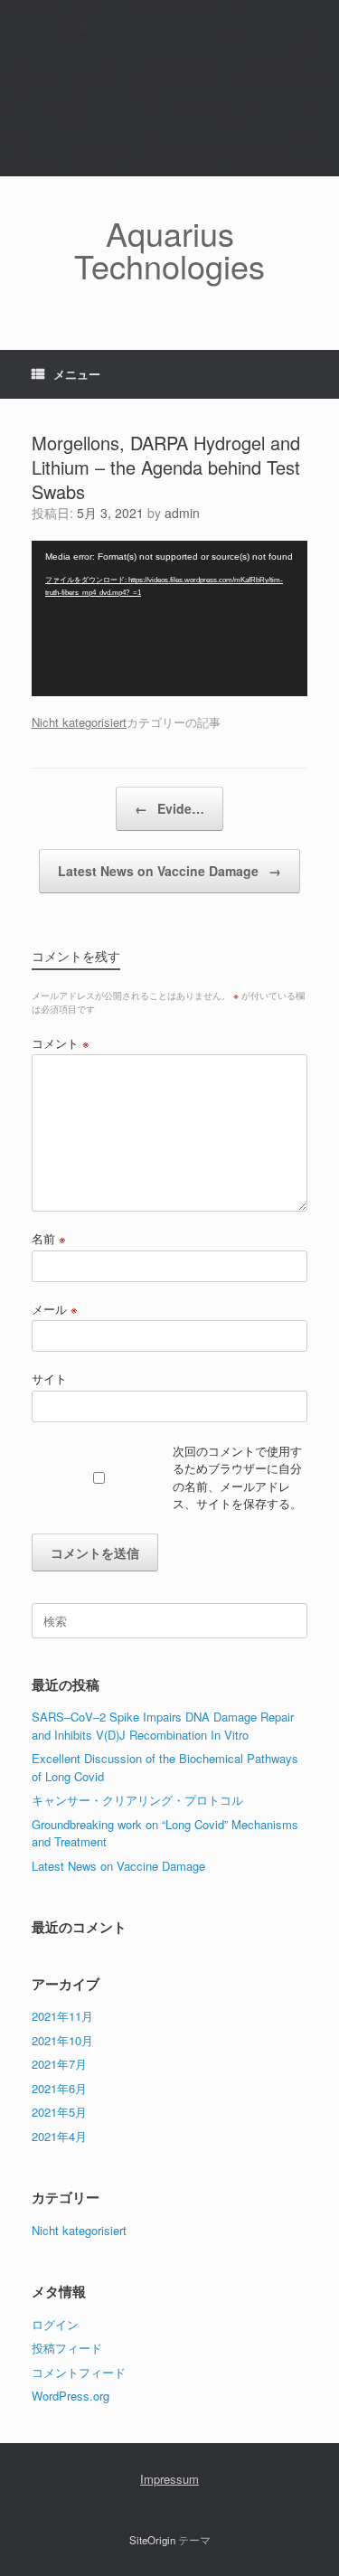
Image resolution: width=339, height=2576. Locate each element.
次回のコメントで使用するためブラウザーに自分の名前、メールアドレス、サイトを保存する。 (237, 1477)
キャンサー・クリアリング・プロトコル (137, 1800)
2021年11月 (62, 2016)
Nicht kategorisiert (79, 722)
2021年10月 (62, 2040)
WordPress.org (71, 2396)
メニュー (77, 374)
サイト (49, 1378)
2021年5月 (59, 2112)
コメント (61, 1043)
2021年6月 (59, 2088)
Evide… (169, 808)
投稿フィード (67, 2348)
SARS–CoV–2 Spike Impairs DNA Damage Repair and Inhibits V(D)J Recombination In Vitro (163, 1726)
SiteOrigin (152, 2540)
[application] (169, 618)
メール (55, 1309)
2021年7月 (59, 2064)
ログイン (55, 2324)
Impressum (169, 2479)
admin (182, 513)
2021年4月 (59, 2136)
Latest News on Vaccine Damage (169, 871)
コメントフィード (79, 2372)
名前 (49, 1238)
